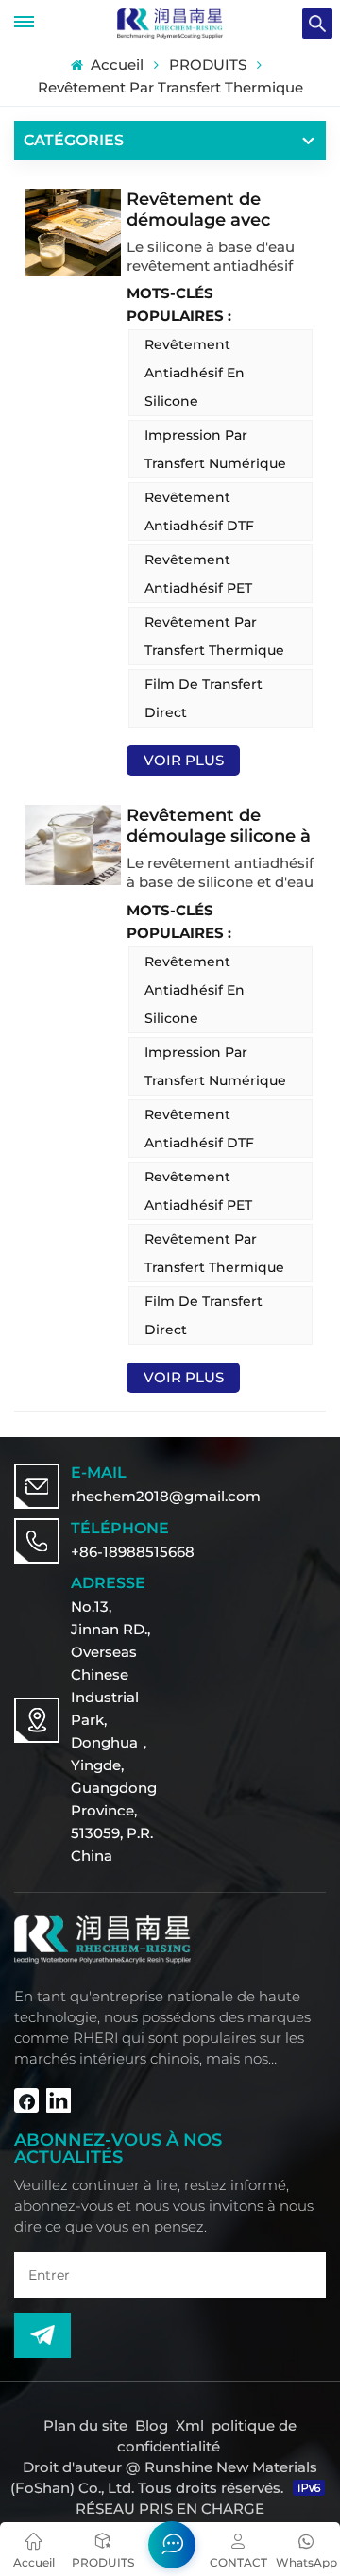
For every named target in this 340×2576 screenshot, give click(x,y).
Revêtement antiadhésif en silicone (195, 373)
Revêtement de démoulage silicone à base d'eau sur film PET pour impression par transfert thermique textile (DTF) (219, 826)
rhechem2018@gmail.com (166, 1496)
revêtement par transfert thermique (214, 636)
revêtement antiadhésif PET (198, 574)
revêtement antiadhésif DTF (199, 511)
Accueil (115, 65)
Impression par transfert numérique (215, 449)
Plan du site (87, 2425)
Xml (190, 2425)
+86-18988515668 (133, 1552)
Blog (152, 2425)
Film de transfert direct (204, 698)
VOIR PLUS (184, 760)
